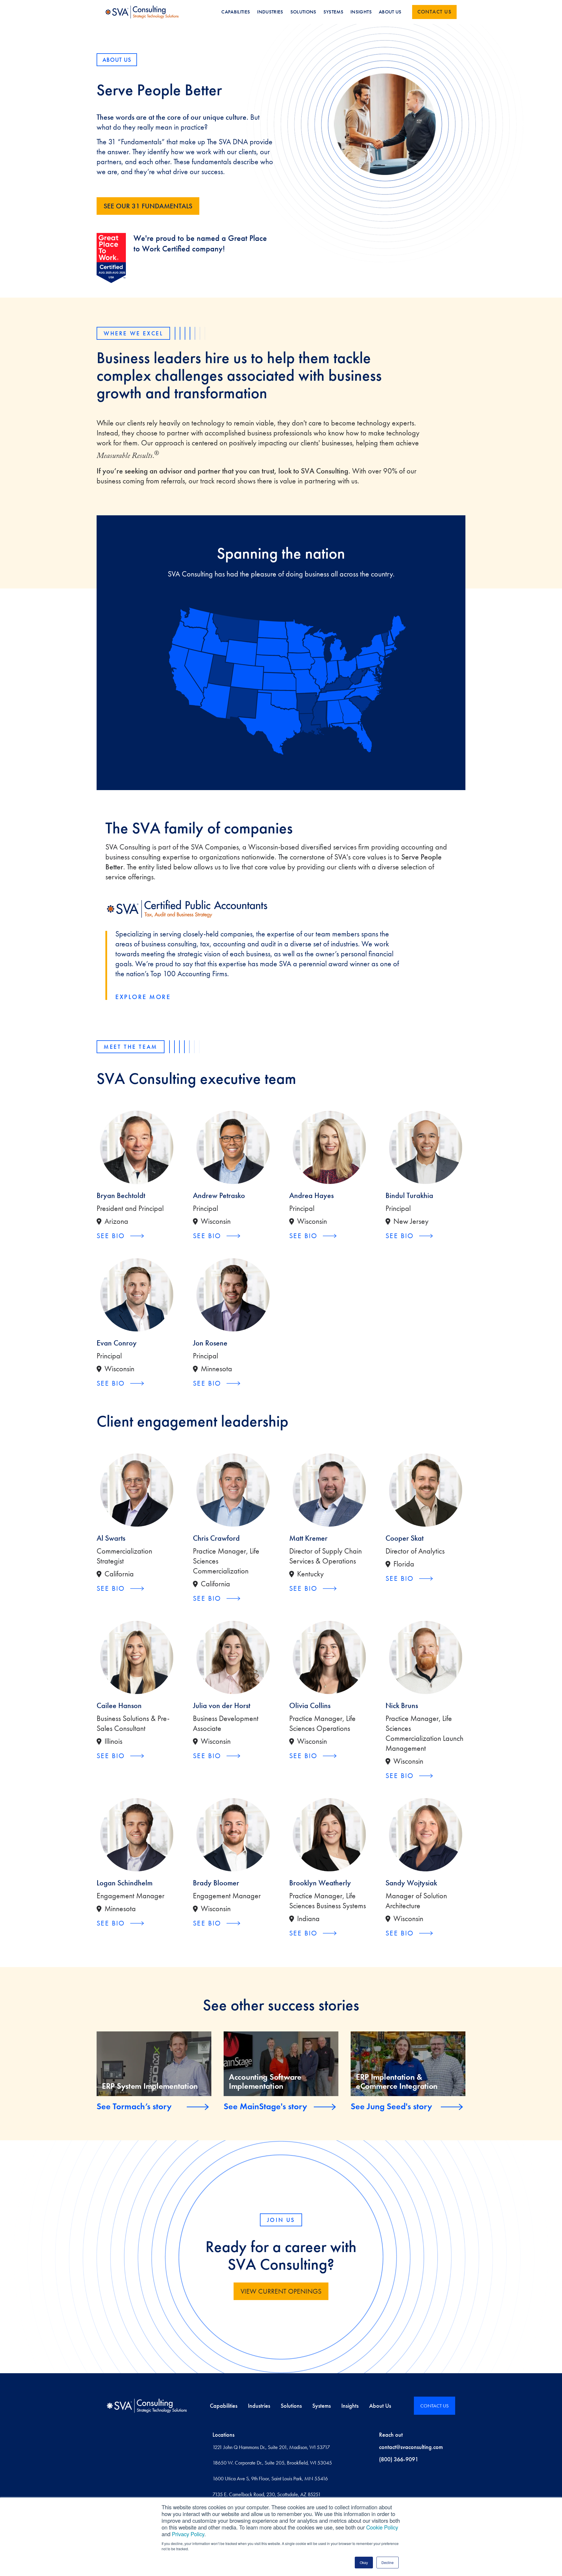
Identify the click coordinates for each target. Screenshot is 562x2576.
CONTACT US (435, 2406)
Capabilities (224, 2406)
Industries (259, 2406)
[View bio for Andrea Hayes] (329, 1147)
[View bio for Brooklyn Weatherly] (329, 1835)
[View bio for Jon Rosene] (233, 1295)
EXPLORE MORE (143, 997)
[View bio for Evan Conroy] (137, 1295)
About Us (380, 2406)
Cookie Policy (382, 2527)
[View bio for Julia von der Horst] (233, 1657)
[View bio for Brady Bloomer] (233, 1835)
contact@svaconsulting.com (411, 2447)
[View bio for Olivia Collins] (329, 1657)
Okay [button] (364, 2562)
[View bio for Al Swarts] (137, 1490)
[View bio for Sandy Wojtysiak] (425, 1835)
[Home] (147, 2406)
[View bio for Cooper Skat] (425, 1490)
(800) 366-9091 (399, 2459)
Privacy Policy (188, 2534)
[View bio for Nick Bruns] (425, 1657)
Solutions (291, 2406)
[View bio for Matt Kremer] (329, 1490)
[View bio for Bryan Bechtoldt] (137, 1147)
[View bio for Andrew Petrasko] (233, 1147)
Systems (322, 2406)
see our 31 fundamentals (148, 206)
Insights (350, 2406)
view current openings (281, 2291)
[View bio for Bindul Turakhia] (425, 1147)
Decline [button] (388, 2562)
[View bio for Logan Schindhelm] (137, 1835)
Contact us (434, 12)
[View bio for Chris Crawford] (233, 1490)
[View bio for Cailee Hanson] (137, 1657)
